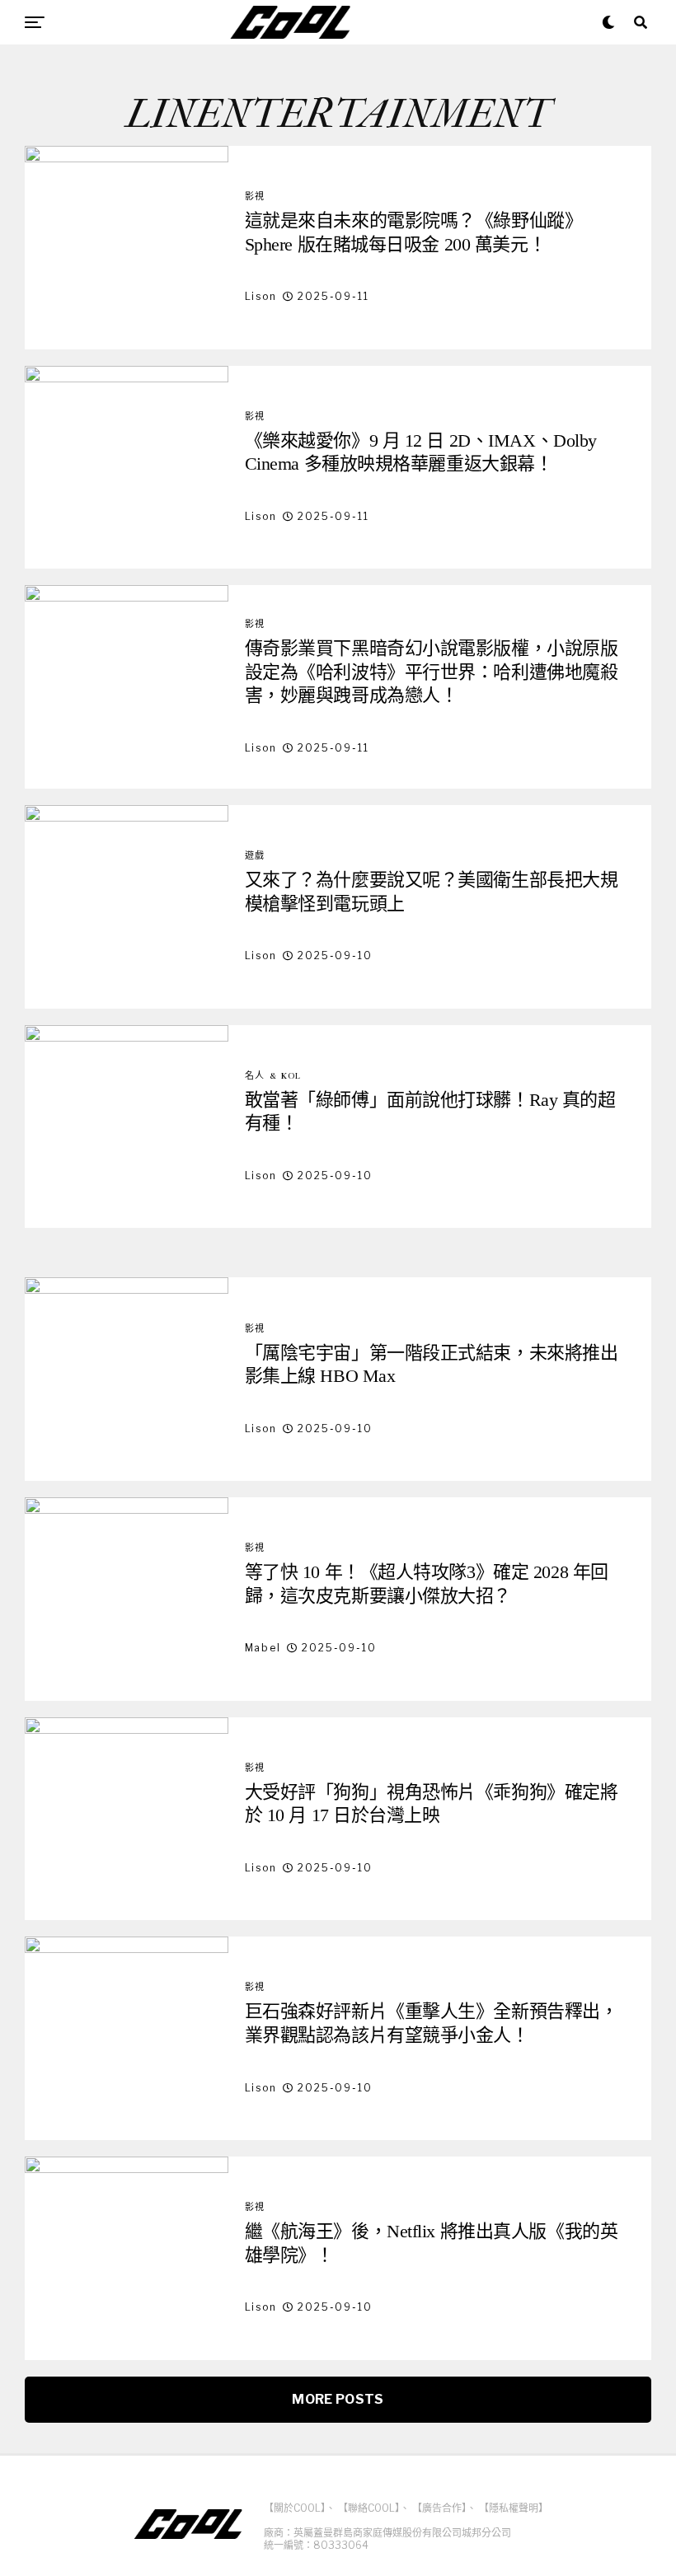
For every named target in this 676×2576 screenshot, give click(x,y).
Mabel (263, 1648)
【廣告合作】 (439, 2508)
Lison (261, 296)
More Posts (338, 2399)
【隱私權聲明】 (514, 2508)
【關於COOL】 (295, 2508)
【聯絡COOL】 (369, 2508)
